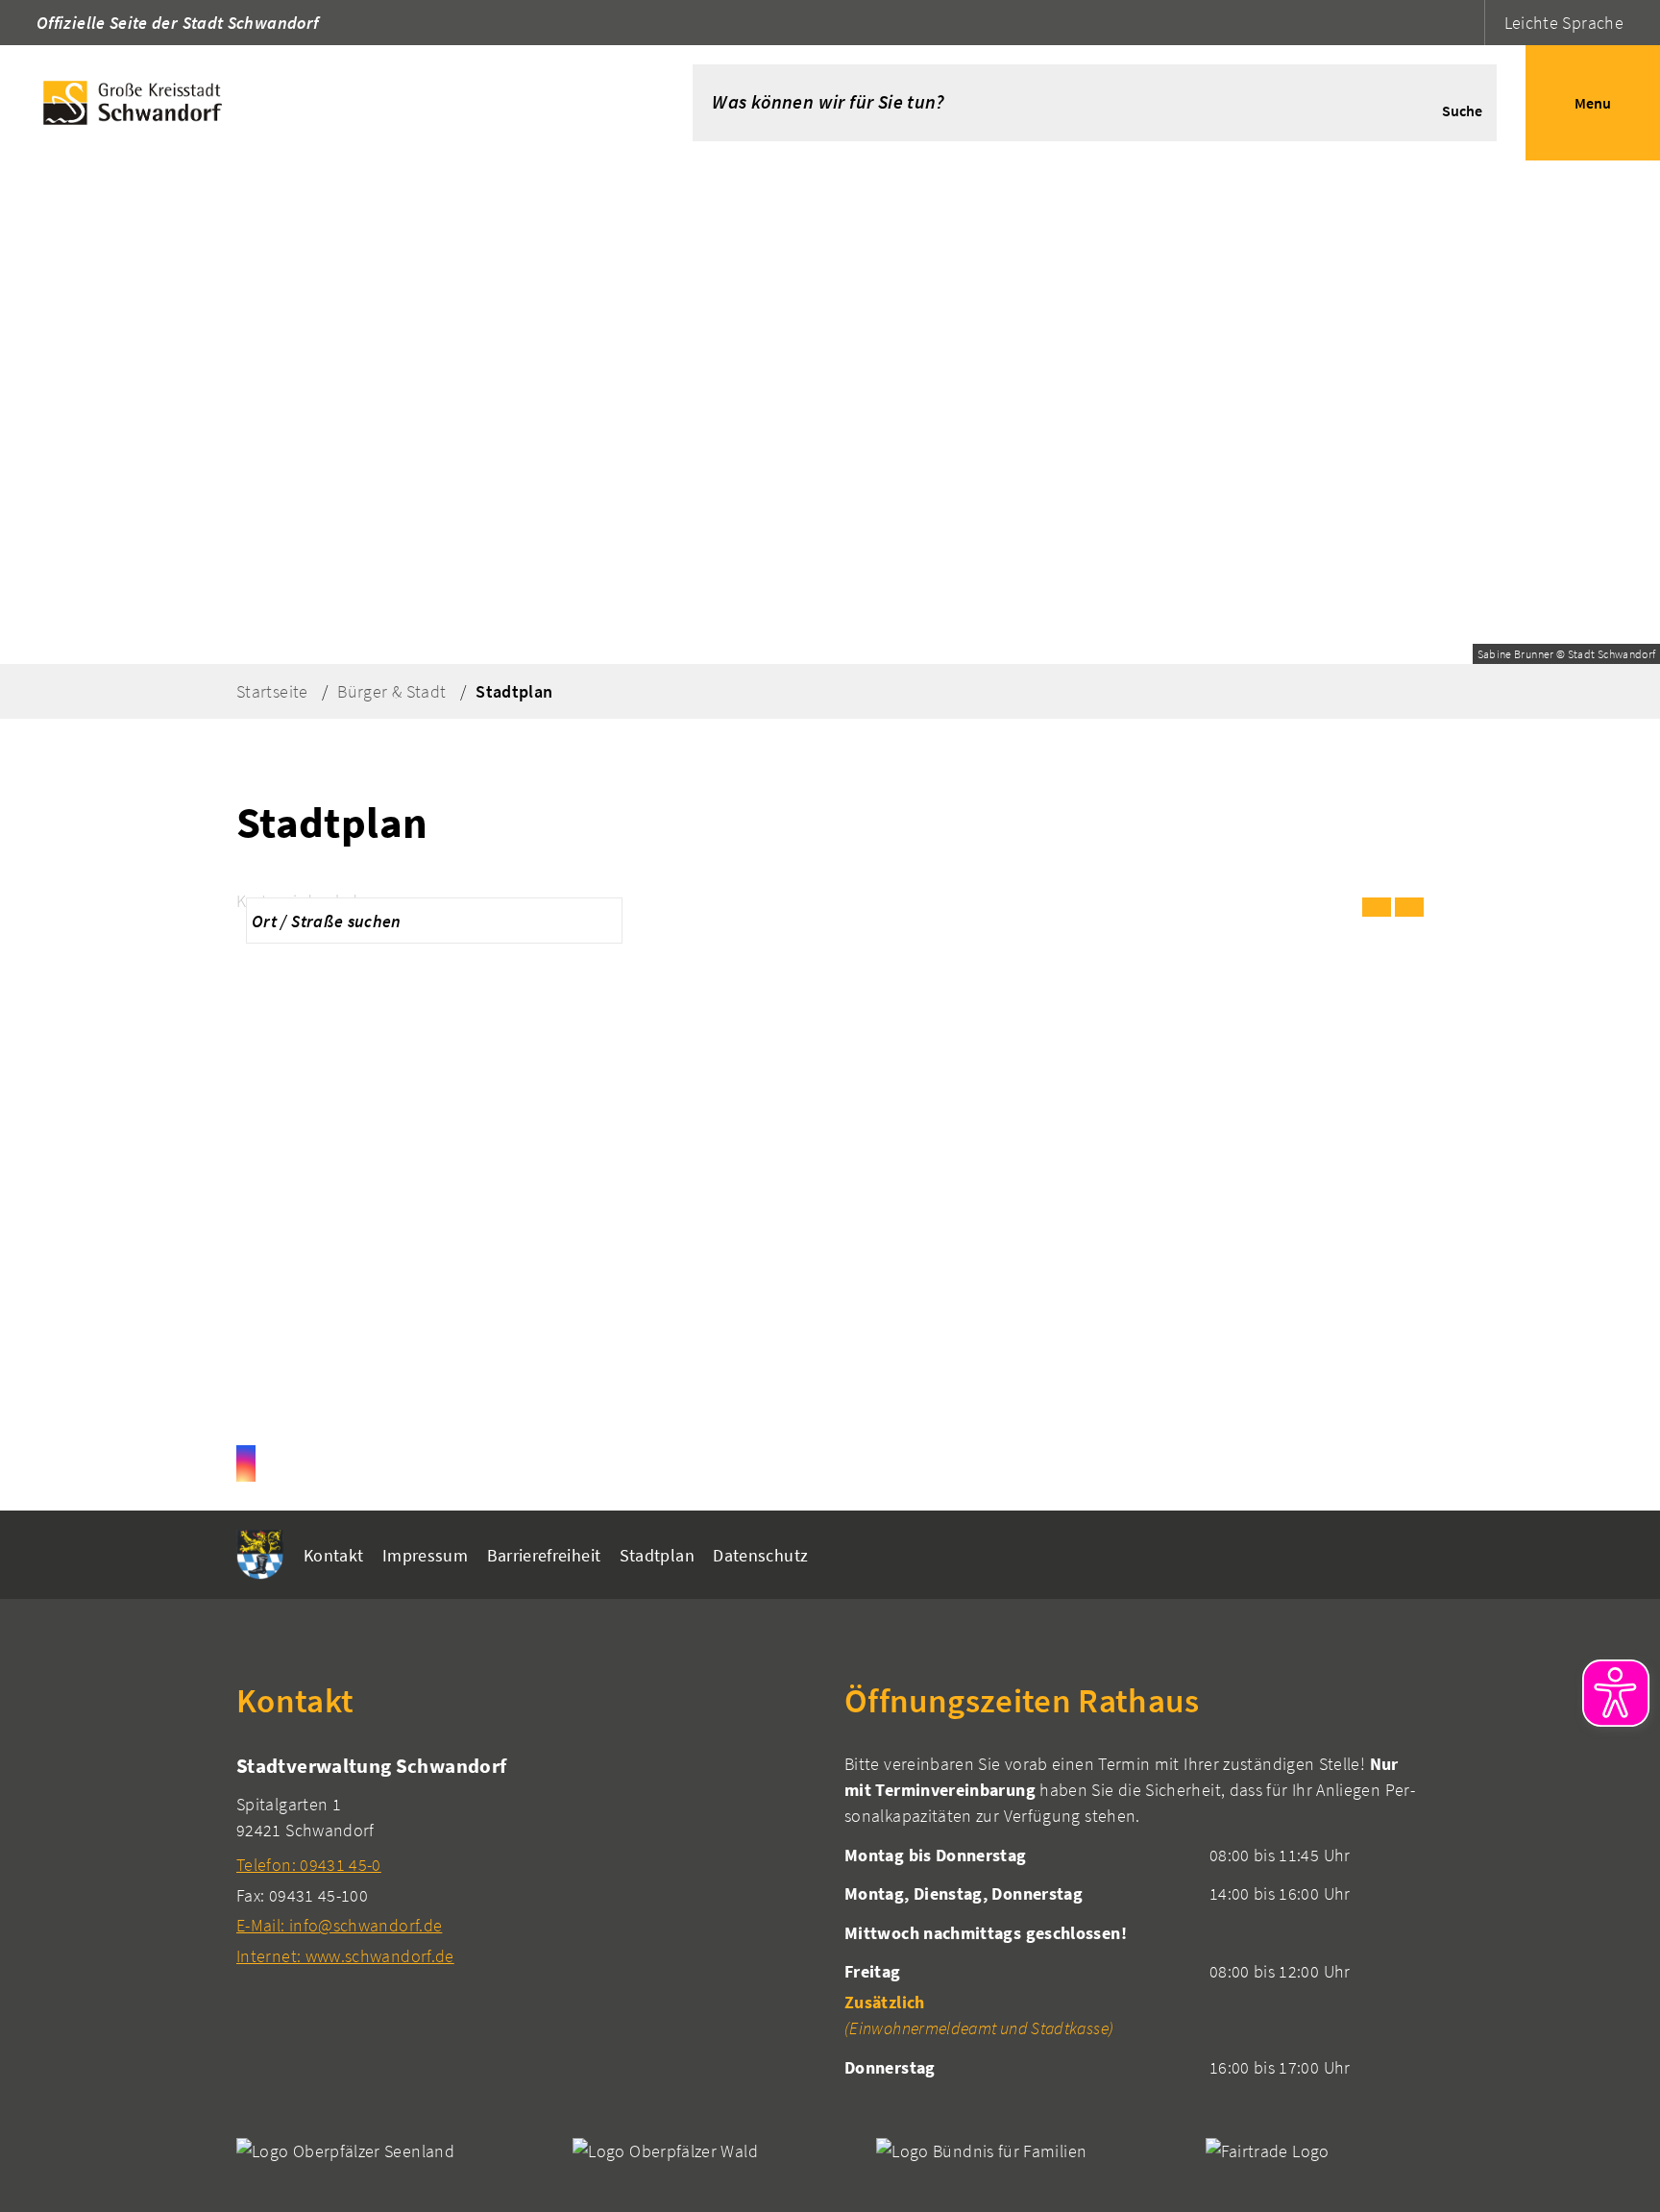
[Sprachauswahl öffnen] (1467, 23)
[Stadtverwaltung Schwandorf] (526, 1860)
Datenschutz (760, 1555)
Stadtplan (514, 691)
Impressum (425, 1555)
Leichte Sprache (1564, 23)
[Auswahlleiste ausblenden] (1377, 907)
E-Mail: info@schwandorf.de (339, 1925)
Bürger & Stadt (391, 691)
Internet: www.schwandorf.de (345, 1956)
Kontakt (334, 1555)
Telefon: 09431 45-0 (309, 1865)
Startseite (272, 691)
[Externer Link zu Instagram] (246, 1463)
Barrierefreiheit (544, 1555)
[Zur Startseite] (317, 103)
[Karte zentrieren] (1409, 907)
